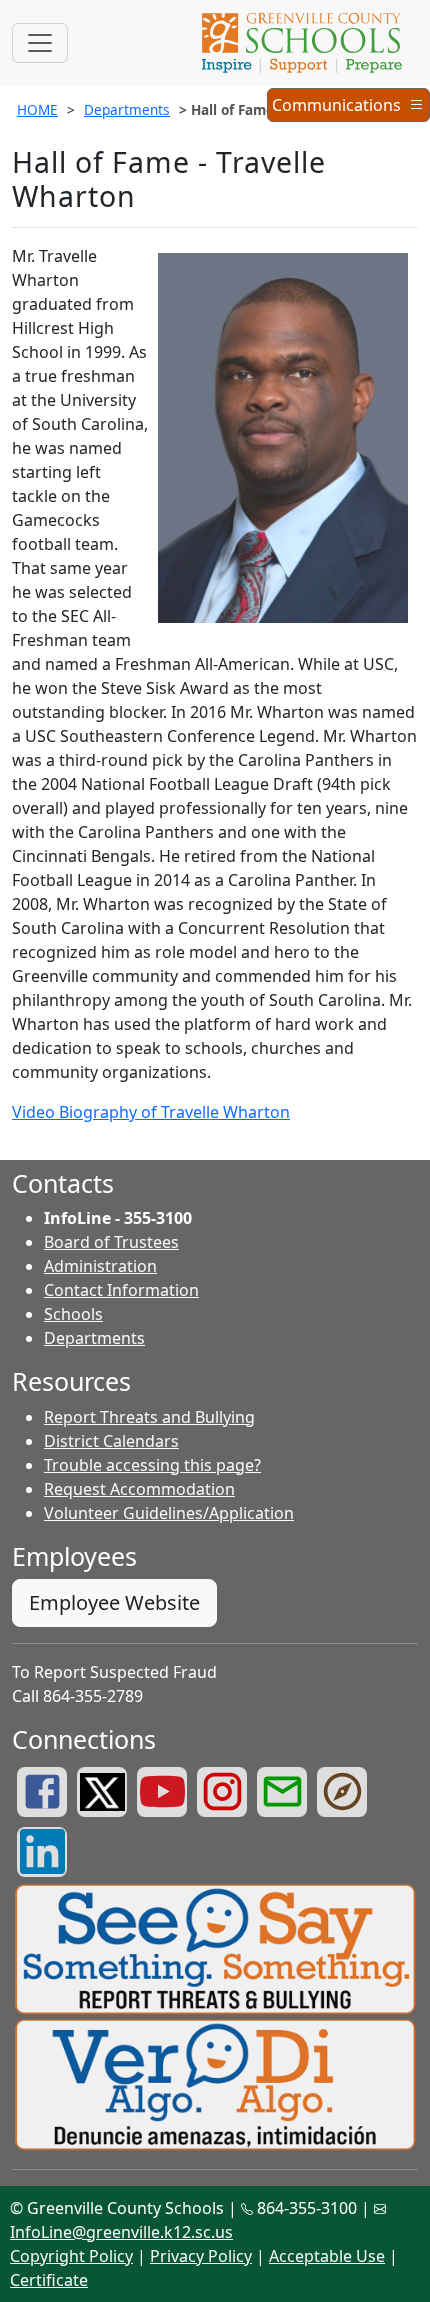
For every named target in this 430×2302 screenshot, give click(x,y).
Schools (73, 1314)
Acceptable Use (327, 2256)
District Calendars (111, 1441)
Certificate (49, 2280)
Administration (100, 1266)
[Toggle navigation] (40, 43)
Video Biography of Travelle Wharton (151, 1112)
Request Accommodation (139, 1489)
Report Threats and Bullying (149, 1417)
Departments (127, 109)
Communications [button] (340, 107)
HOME (37, 109)
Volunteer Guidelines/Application (169, 1513)
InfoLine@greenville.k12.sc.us (121, 2232)
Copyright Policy (71, 2256)
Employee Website (114, 1602)
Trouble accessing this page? (152, 1465)
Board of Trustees (111, 1242)
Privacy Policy (201, 2256)
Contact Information (121, 1290)
